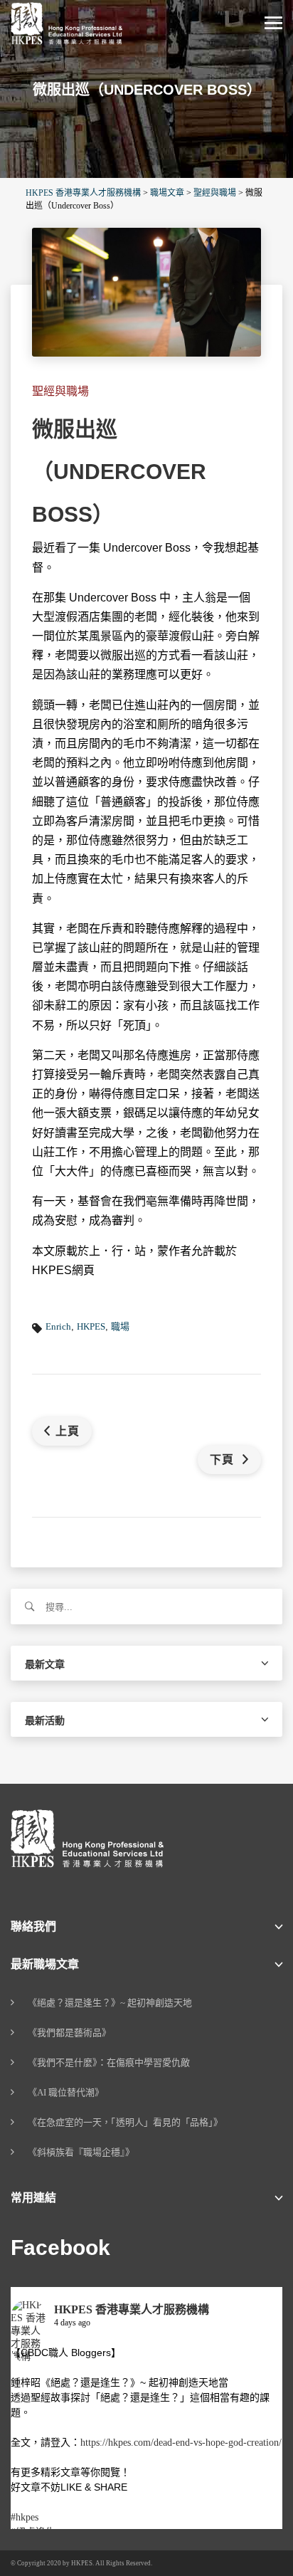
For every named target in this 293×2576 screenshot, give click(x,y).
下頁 (224, 1460)
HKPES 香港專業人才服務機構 (132, 2309)
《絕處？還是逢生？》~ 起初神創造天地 (110, 2003)
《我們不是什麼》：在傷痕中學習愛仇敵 (109, 2062)
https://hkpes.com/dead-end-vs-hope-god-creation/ (181, 2443)
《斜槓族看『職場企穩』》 (81, 2152)
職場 (120, 1326)
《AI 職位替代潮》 (66, 2092)
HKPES (91, 1326)
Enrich (58, 1326)
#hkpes (25, 2517)
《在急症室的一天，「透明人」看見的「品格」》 (125, 2122)
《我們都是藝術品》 (69, 2033)
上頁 (68, 1431)
